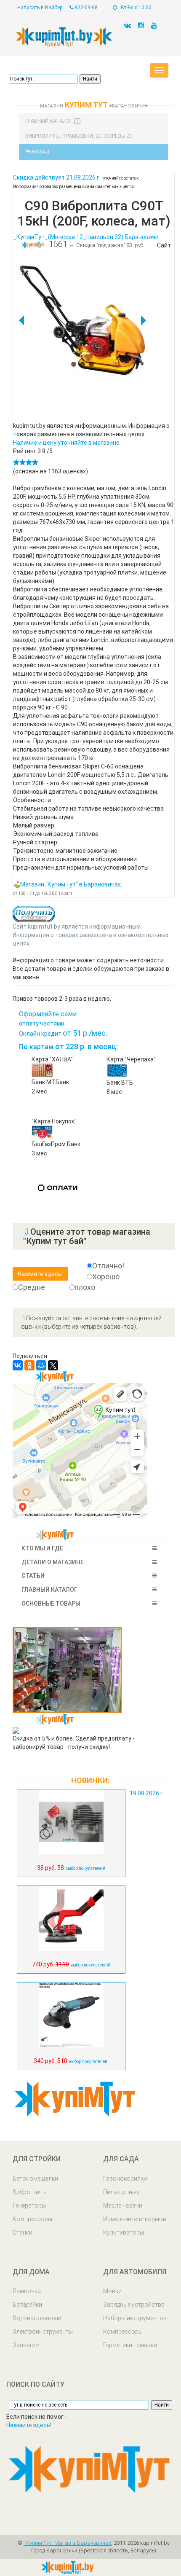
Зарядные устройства (134, 2305)
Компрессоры (32, 2219)
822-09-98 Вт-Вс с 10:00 (112, 8)
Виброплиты (30, 2192)
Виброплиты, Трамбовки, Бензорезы (76, 136)
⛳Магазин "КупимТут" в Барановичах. (68, 884)
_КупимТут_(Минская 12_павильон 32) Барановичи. (87, 237)
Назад (40, 152)
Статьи (33, 1576)
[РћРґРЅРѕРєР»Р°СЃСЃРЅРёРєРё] (29, 1365)
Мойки (112, 2291)
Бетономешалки (35, 2178)
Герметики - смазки (130, 2345)
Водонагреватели (37, 2318)
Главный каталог (50, 121)
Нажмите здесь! (29, 2425)
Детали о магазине (53, 1562)
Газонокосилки (125, 2178)
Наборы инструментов (135, 2318)
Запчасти (26, 2345)
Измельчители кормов (135, 2219)
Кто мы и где (42, 1548)
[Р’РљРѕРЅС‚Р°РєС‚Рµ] (18, 1365)
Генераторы (29, 2205)
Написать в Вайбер (40, 8)
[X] (53, 1365)
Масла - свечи (123, 2205)
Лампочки (27, 2291)
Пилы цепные (121, 2192)
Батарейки (27, 2305)
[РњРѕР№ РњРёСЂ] (41, 1365)
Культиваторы (124, 2232)
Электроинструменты (43, 2332)
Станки (23, 2232)
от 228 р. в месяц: (68, 1046)
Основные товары (51, 1604)
